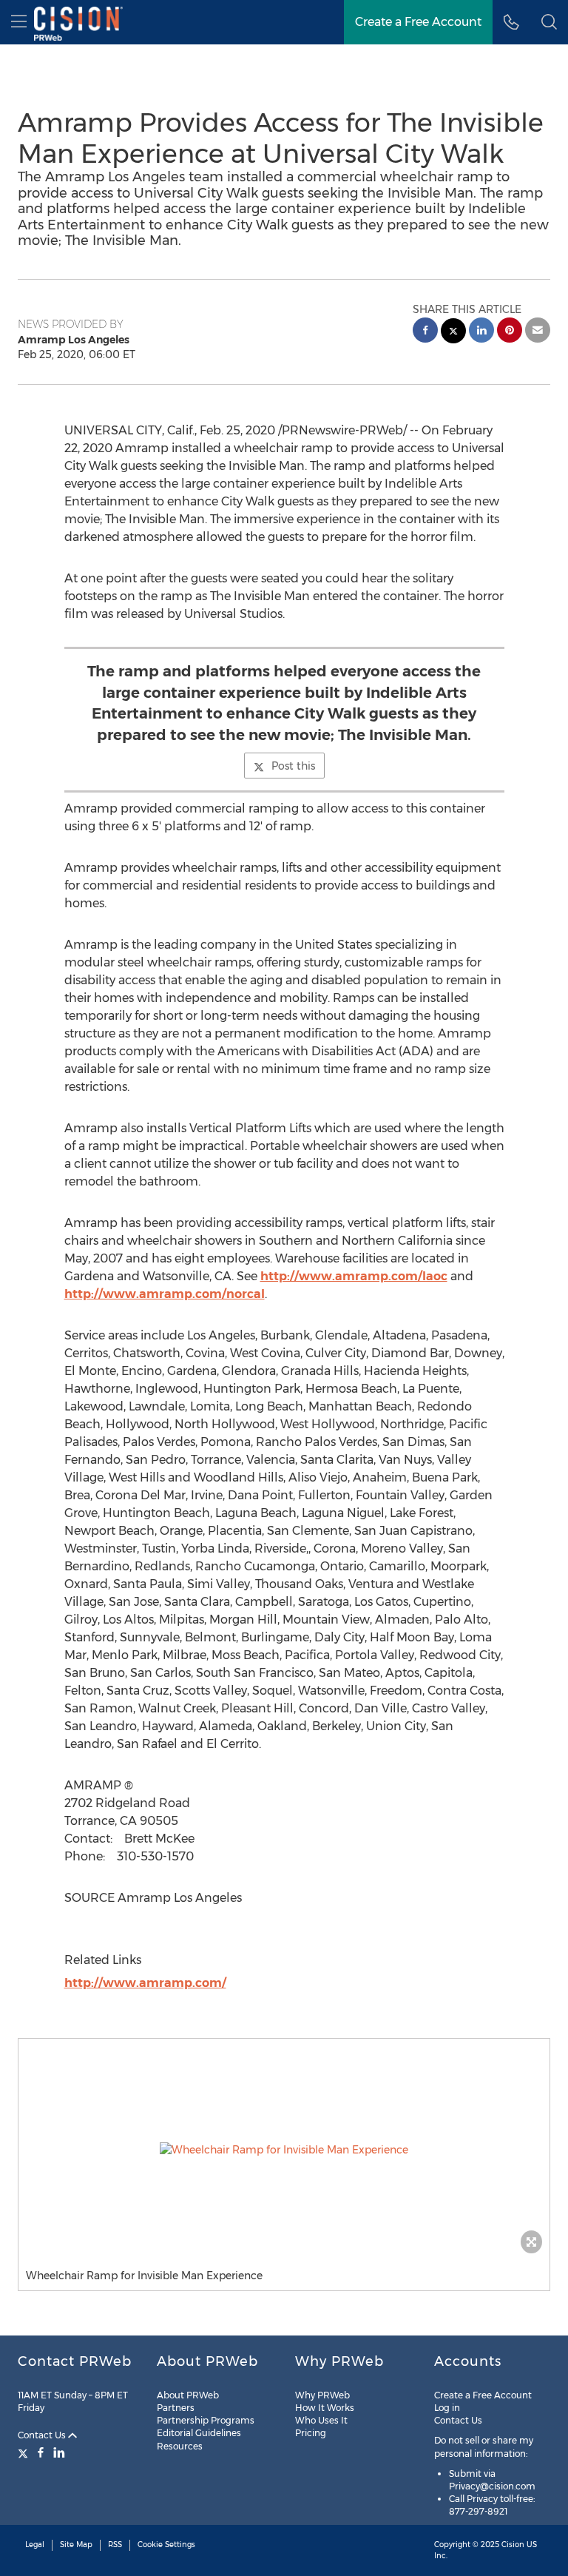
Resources (180, 2446)
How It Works (325, 2408)
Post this (293, 766)
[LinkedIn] (59, 2452)
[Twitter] (25, 2452)
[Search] (549, 22)
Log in (447, 2408)
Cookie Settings (166, 2545)
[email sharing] (538, 332)
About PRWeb (188, 2395)
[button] (284, 2150)
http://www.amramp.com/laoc (354, 1276)
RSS (115, 2545)
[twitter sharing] (453, 333)
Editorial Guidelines (199, 2433)
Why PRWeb (322, 2395)
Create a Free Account (418, 22)
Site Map (76, 2545)
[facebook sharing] (425, 332)
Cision (513, 2545)
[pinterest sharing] (510, 332)
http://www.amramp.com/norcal (165, 1294)
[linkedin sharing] (481, 332)
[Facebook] (41, 2452)
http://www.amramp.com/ (145, 1983)
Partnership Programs (206, 2420)
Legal (35, 2545)
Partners (176, 2408)
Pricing (311, 2433)
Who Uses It (321, 2420)
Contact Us (43, 2435)
